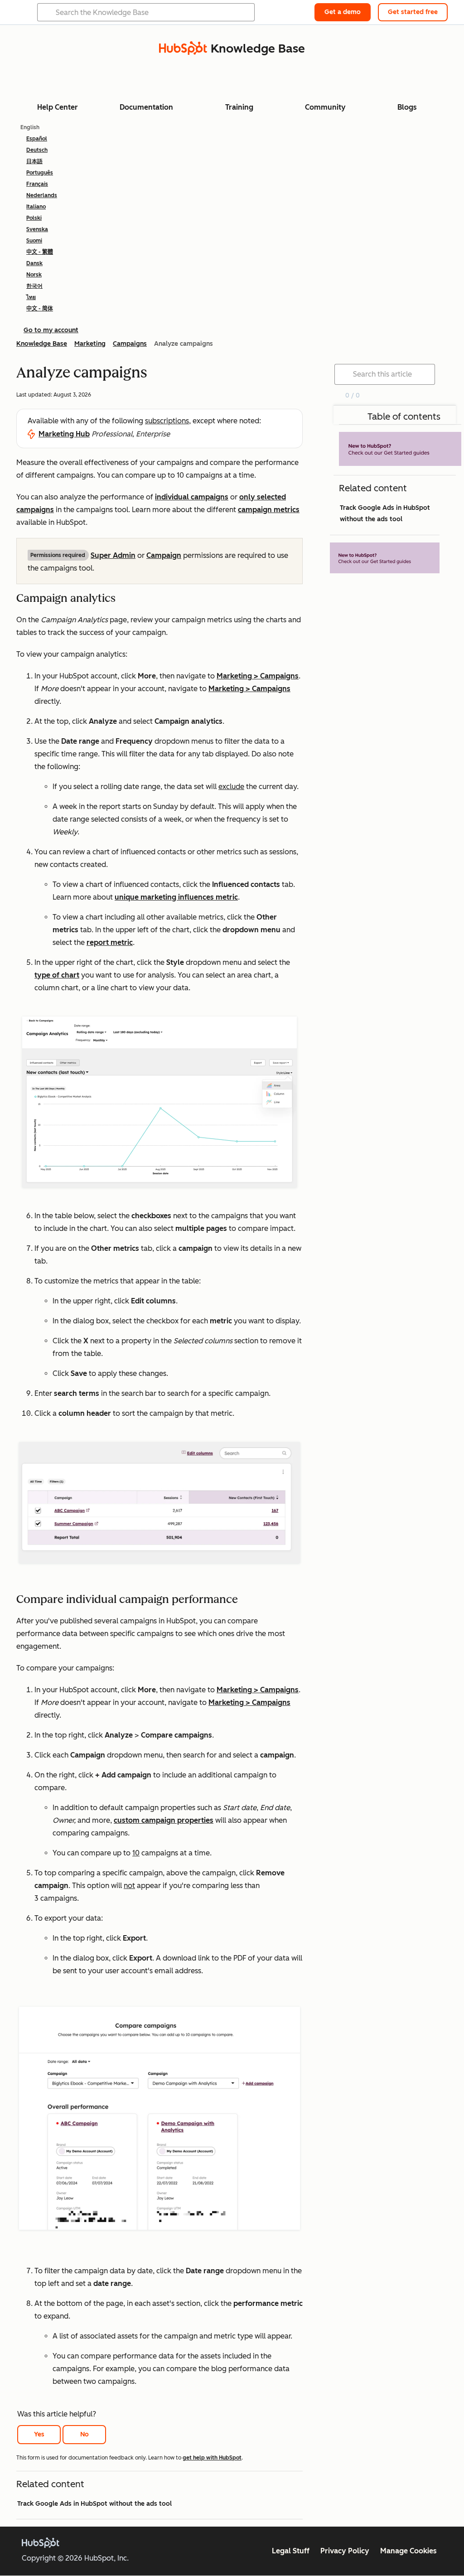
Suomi (34, 241)
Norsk (34, 275)
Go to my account (51, 330)
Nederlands (42, 195)
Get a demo (343, 12)
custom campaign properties (164, 1820)
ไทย (31, 297)
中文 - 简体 (40, 309)
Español (37, 139)
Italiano (36, 207)
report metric (110, 942)
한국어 (34, 286)
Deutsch (37, 150)
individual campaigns (192, 497)
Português (40, 173)
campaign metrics (269, 510)
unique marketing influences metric (176, 897)
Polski (34, 218)
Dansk (34, 263)
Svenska (37, 229)
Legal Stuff (291, 2551)
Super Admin (113, 555)
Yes (39, 2434)
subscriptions (167, 421)
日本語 (34, 161)
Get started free (413, 12)
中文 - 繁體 (40, 252)
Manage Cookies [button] (408, 2551)
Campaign (164, 555)
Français (37, 184)
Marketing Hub (64, 434)
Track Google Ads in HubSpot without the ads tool (94, 2504)
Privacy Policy (345, 2551)
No (85, 2434)
